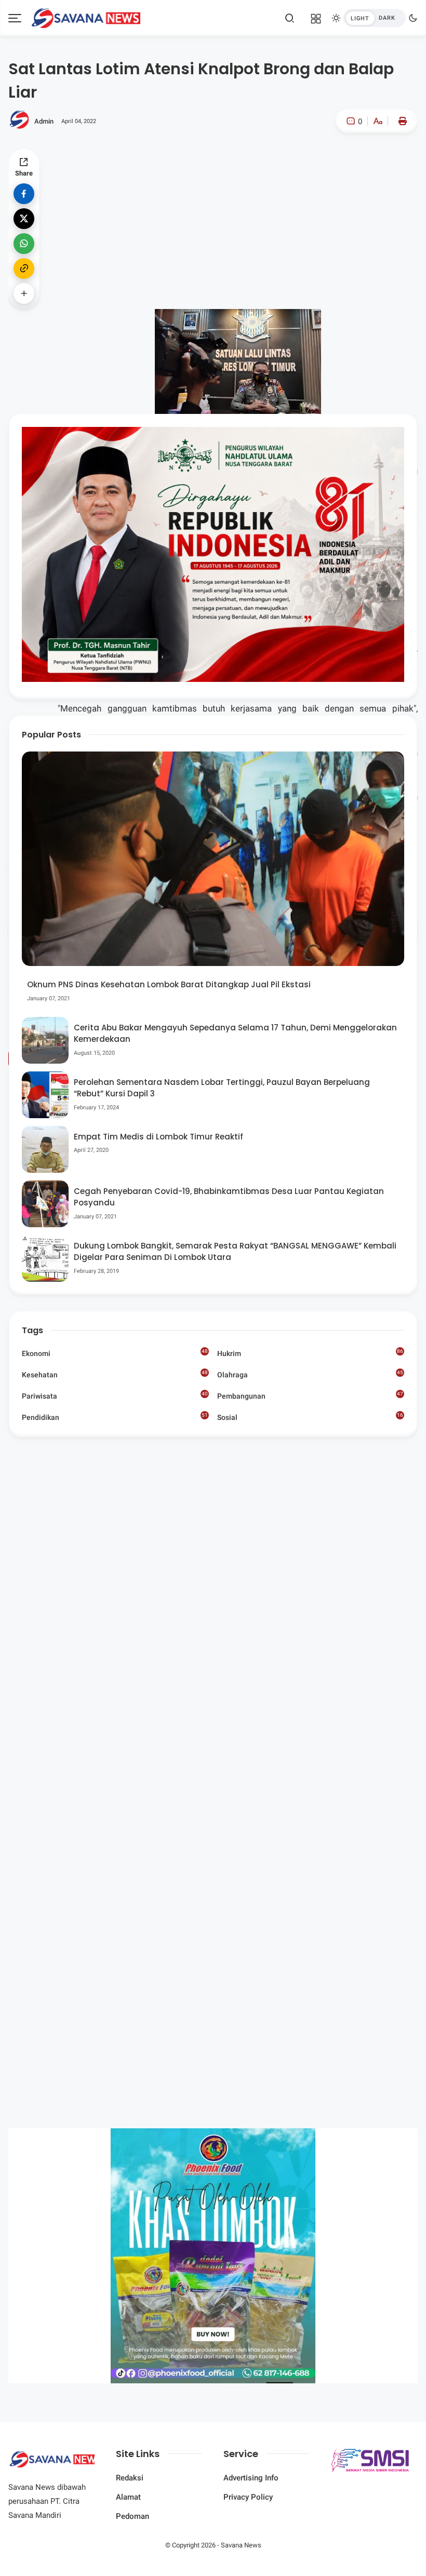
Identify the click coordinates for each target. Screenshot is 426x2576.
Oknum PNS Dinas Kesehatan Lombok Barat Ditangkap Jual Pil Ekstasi (169, 984)
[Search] (290, 18)
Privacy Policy (248, 2497)
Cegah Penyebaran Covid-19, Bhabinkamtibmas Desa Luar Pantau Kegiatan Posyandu (229, 1197)
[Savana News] (86, 17)
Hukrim (310, 1353)
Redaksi (130, 2478)
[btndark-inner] (375, 18)
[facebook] (24, 194)
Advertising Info (251, 2478)
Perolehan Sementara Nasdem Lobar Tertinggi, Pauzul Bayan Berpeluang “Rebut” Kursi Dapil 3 (222, 1088)
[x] (24, 219)
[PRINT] (400, 121)
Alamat (128, 2497)
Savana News (241, 2545)
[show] (24, 293)
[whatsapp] (24, 244)
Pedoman (132, 2516)
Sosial (310, 1418)
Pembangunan (310, 1396)
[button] (346, 165)
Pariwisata (115, 1396)
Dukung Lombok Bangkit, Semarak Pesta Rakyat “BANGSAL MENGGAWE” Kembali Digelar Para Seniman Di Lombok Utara (235, 1252)
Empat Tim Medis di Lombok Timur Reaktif (158, 1137)
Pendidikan (115, 1417)
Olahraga (310, 1374)
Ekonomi (115, 1353)
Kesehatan (115, 1374)
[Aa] (378, 122)
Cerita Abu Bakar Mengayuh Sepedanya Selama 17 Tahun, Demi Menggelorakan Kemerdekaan (235, 1034)
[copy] (24, 269)
